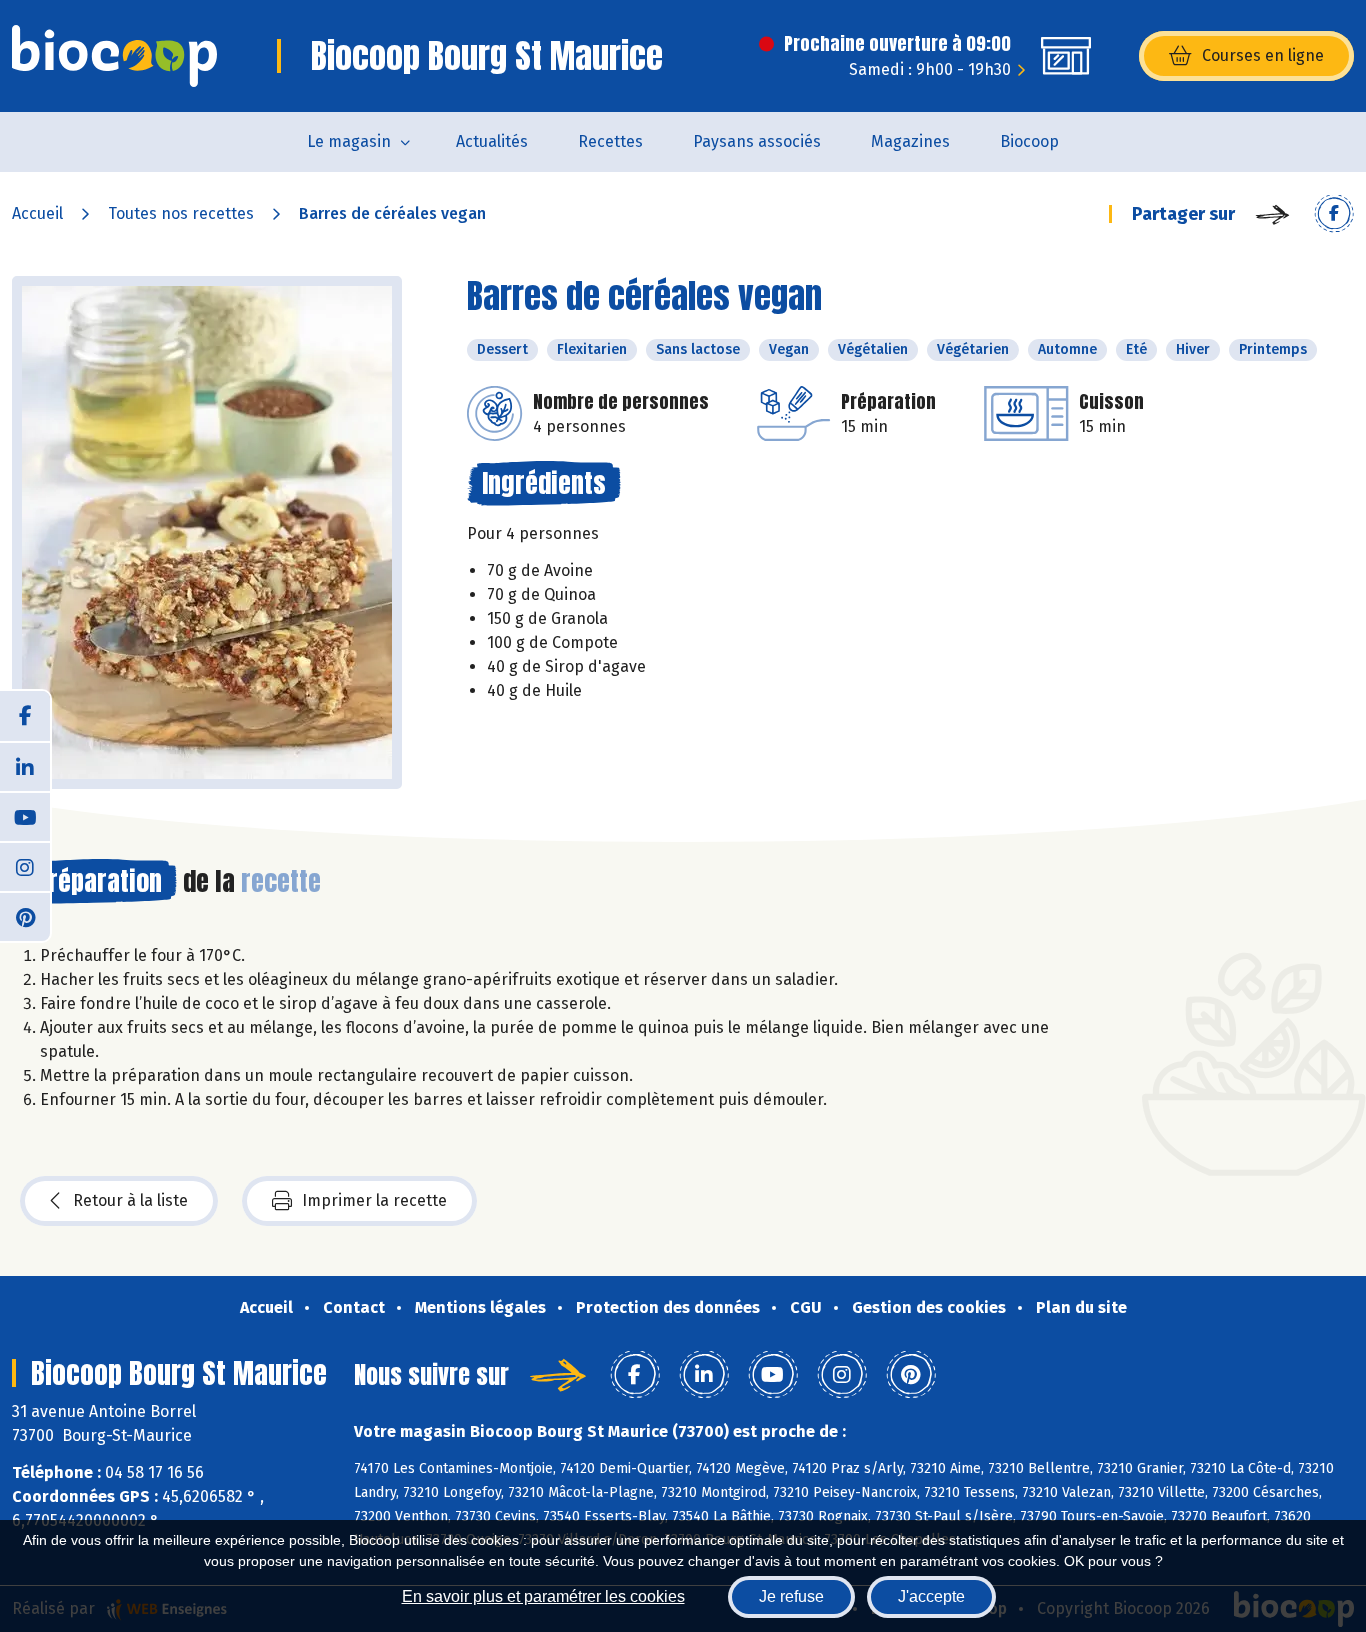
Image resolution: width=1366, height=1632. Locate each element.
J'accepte (931, 1596)
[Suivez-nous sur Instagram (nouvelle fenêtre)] (25, 866)
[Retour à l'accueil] (114, 56)
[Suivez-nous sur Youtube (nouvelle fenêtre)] (25, 816)
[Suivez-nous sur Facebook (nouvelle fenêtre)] (25, 716)
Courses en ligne (1263, 55)
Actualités (492, 141)
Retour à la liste (130, 1200)
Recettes (610, 141)
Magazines (910, 141)
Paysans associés (757, 141)
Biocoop (1029, 141)
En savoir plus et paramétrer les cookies (543, 1596)
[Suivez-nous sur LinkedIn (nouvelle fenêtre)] (25, 766)
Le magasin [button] (349, 141)
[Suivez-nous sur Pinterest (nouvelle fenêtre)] (25, 916)
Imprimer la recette (374, 1200)
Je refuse (791, 1596)
